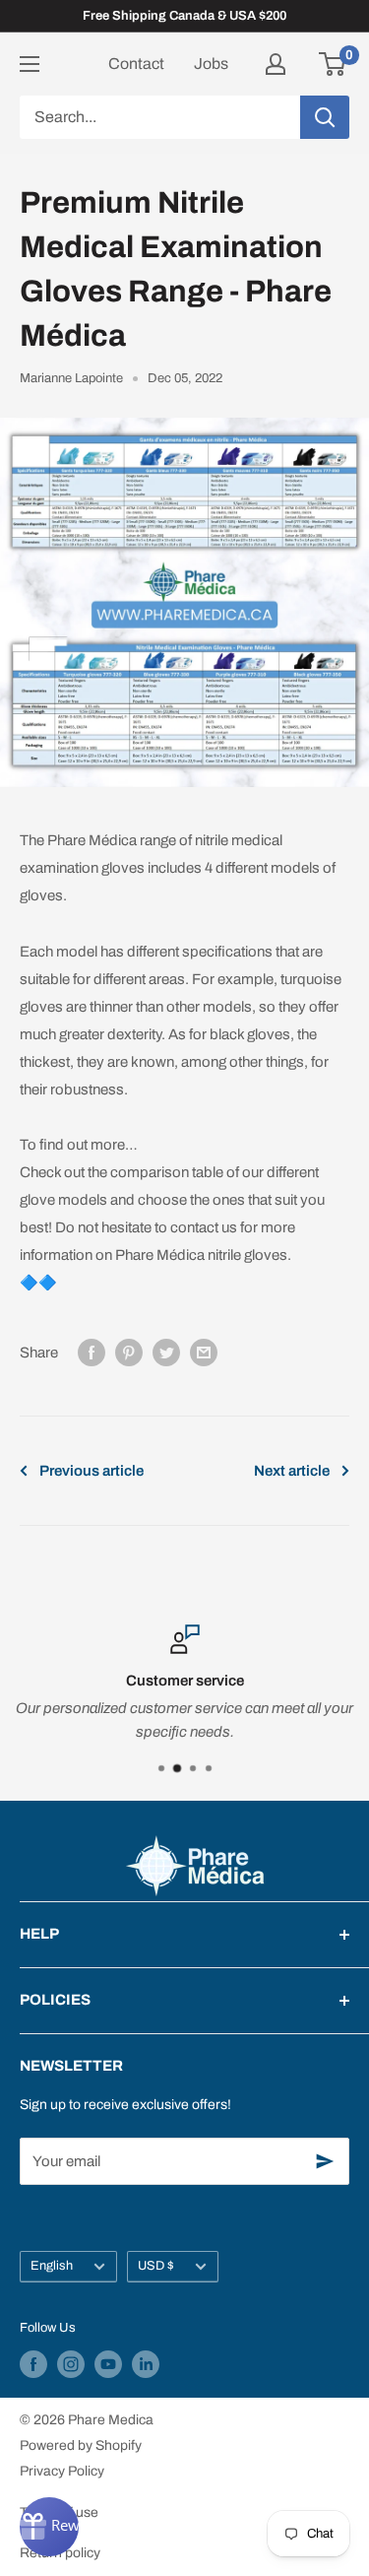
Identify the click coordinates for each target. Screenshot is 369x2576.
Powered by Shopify (81, 2445)
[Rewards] (49, 2527)
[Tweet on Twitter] (166, 1352)
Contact (136, 64)
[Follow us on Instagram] (71, 2364)
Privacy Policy (62, 2471)
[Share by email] (204, 1352)
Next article (292, 1471)
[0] (333, 64)
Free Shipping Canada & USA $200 (184, 16)
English (52, 2266)
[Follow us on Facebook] (33, 2364)
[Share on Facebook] (92, 1352)
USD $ (156, 2266)
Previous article (92, 1471)
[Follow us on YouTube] (108, 2364)
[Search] (325, 117)
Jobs (211, 64)
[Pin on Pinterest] (129, 1352)
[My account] (276, 64)
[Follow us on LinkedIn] (146, 2364)
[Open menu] (30, 64)
